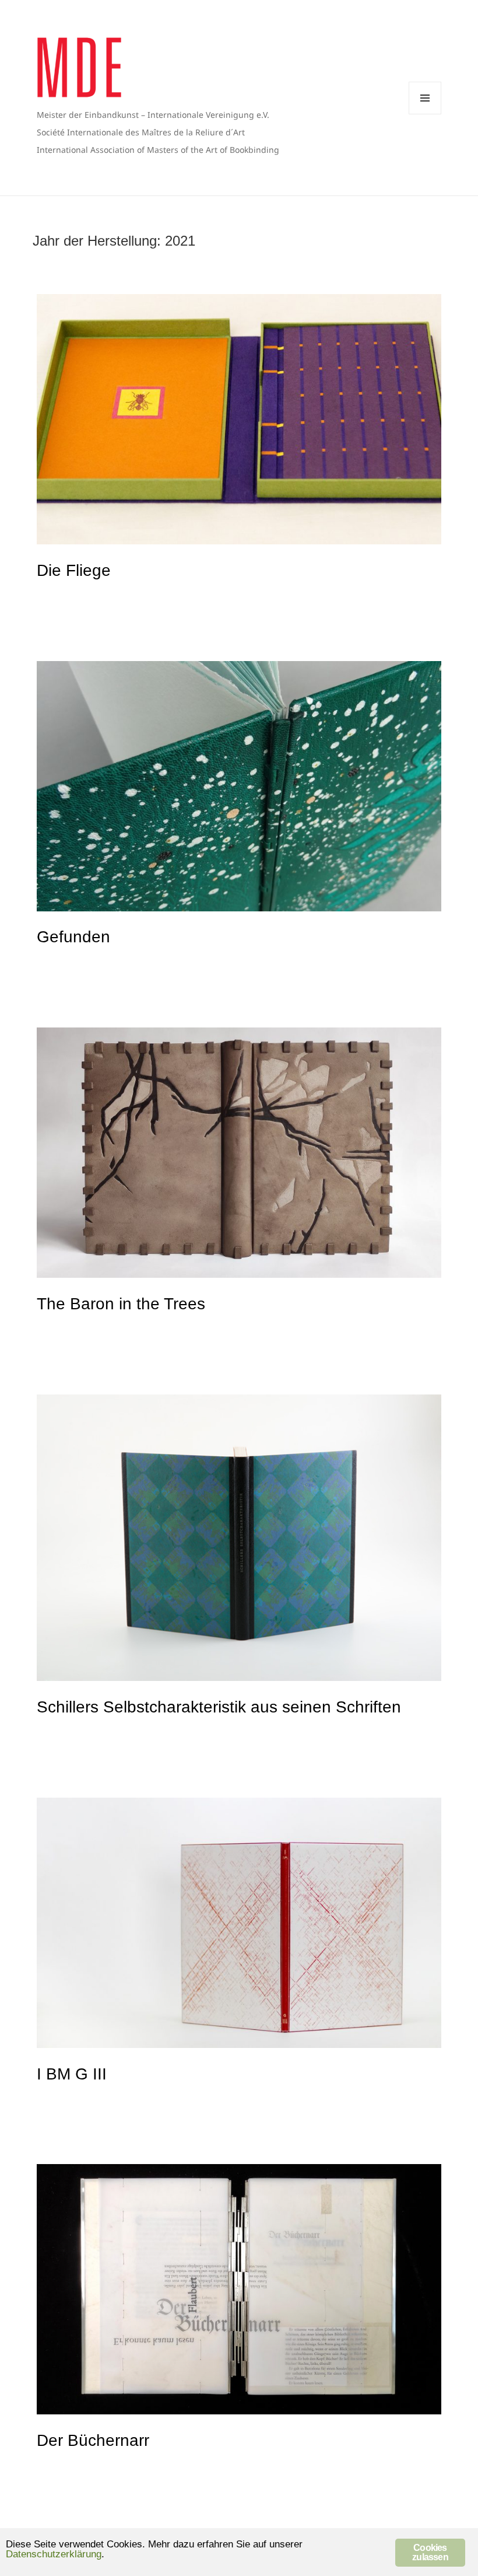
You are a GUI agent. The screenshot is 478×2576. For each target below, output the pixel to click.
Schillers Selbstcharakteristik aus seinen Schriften (219, 1707)
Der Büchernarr (93, 2440)
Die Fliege (74, 570)
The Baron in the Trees (121, 1304)
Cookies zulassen (430, 2552)
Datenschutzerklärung (54, 2554)
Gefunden (73, 937)
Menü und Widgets (425, 98)
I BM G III (72, 2074)
